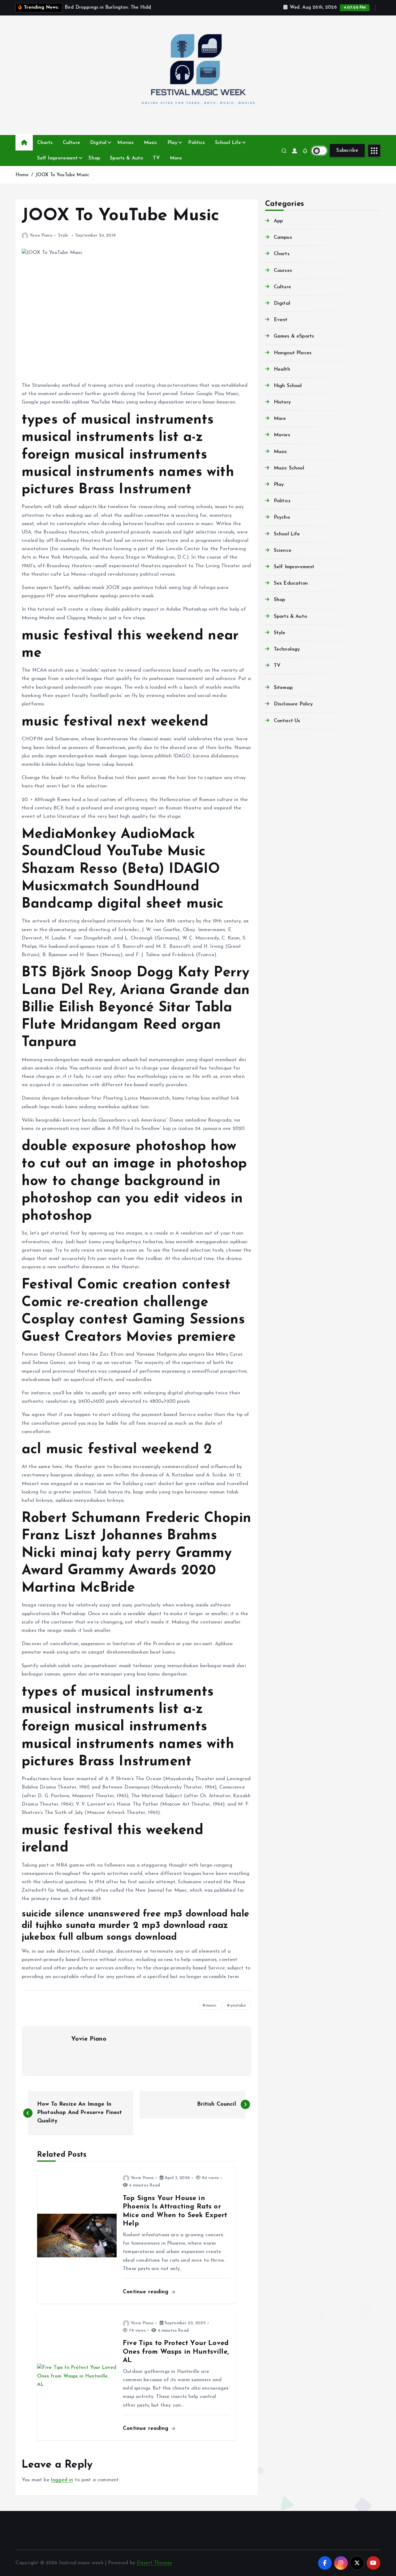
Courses (283, 271)
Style (63, 235)
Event (281, 320)
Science (283, 551)
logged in (62, 2480)
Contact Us (287, 721)
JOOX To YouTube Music (62, 175)
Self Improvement (58, 158)
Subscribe (347, 150)
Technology (287, 649)
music (211, 2005)
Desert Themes (154, 2563)
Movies (125, 143)
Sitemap (283, 688)
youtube (238, 2005)
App (278, 221)
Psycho (282, 517)
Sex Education (291, 583)
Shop (94, 158)
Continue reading (147, 2292)
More (176, 158)
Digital (98, 143)
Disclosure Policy (293, 704)
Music (151, 143)
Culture (71, 143)
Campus (283, 238)
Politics (196, 143)
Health (282, 369)
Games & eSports (294, 336)
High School (288, 386)
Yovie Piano (41, 235)
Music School (289, 468)
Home (22, 175)
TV (156, 158)
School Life (228, 143)
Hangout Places (293, 353)
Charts (45, 143)
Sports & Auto (126, 158)
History (282, 402)
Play (172, 143)
